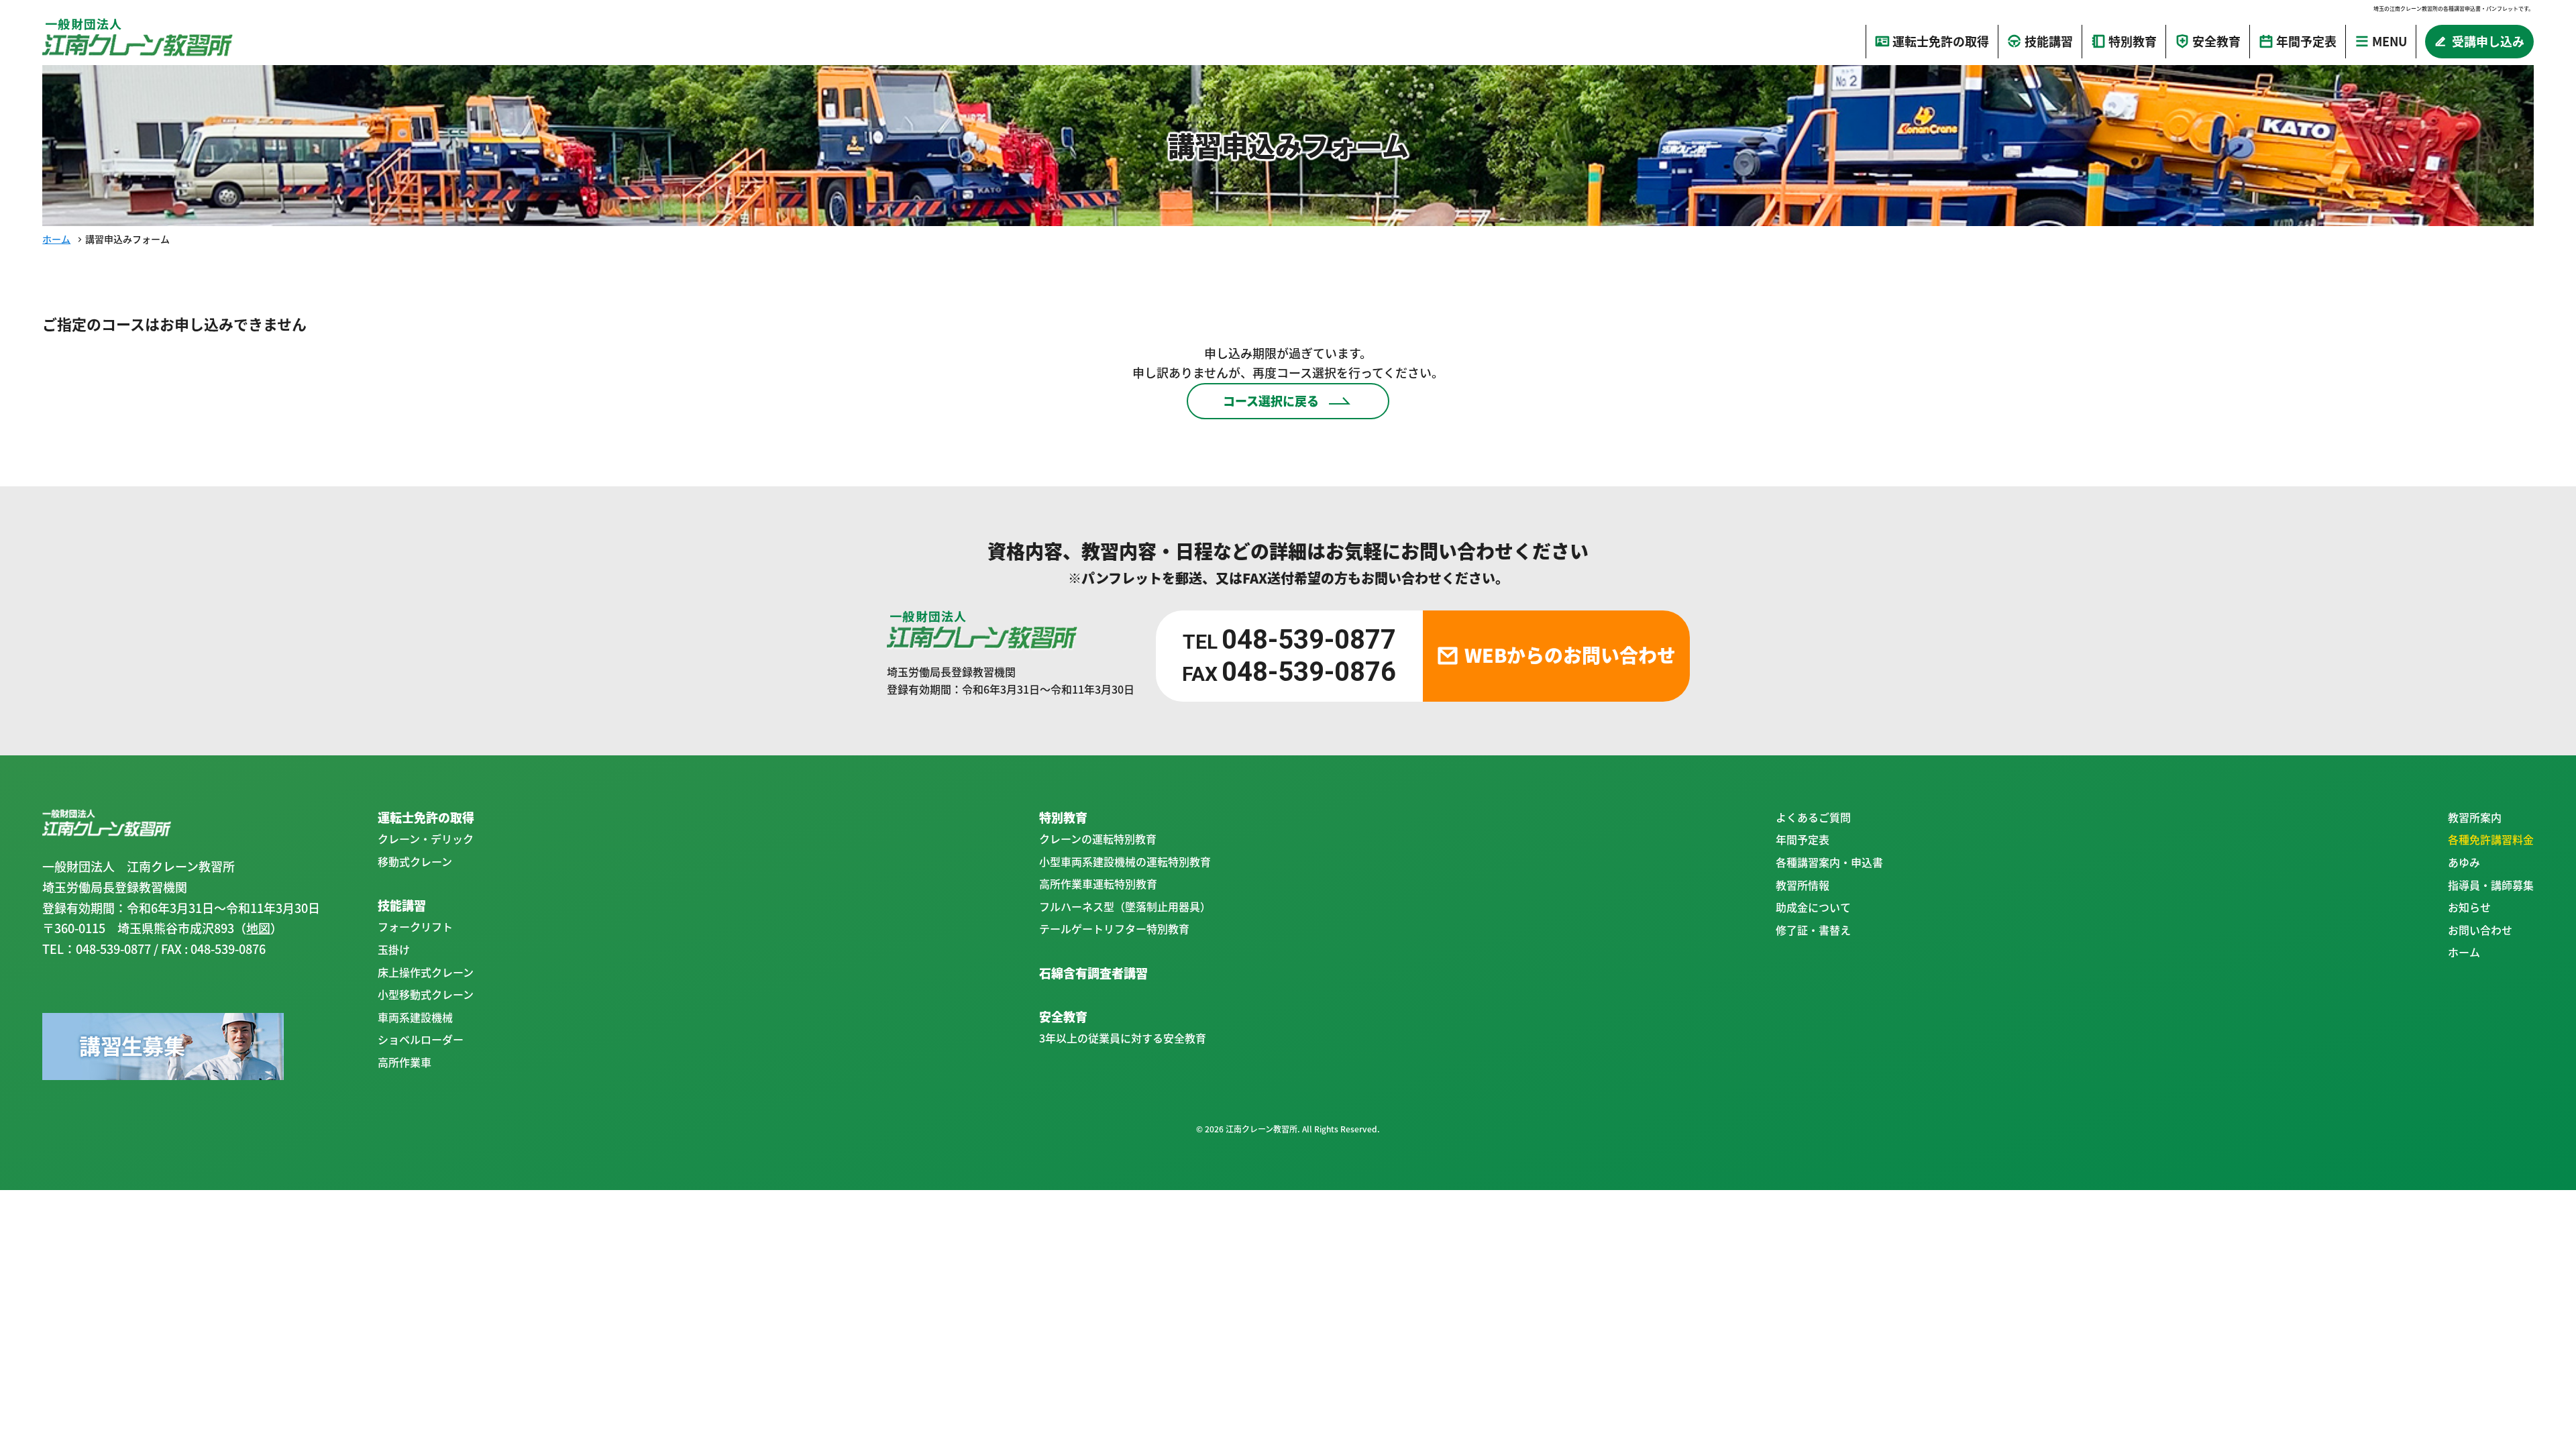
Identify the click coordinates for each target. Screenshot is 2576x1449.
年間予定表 (1803, 839)
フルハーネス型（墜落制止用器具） (1125, 906)
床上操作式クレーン (426, 972)
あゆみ (2464, 862)
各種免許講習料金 (2491, 839)
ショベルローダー (421, 1039)
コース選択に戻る (1271, 401)
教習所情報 (1803, 885)
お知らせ (2469, 907)
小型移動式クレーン (426, 994)
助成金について (1813, 907)
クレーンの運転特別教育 (1098, 839)
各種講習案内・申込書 (1829, 862)
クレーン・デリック (426, 839)
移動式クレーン (415, 861)
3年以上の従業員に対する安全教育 (1123, 1038)
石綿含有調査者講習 (1093, 973)
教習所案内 (2475, 817)
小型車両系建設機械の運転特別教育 (1125, 861)
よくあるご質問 (1813, 817)
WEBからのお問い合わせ (1570, 655)
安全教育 (1063, 1017)
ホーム (56, 239)
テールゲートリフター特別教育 (1114, 928)
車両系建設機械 (415, 1017)
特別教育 (1063, 817)
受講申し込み (2488, 41)
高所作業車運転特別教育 (1098, 883)
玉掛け (394, 949)
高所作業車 (405, 1062)
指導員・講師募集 (2491, 885)
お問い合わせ (2480, 930)
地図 (258, 928)
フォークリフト (415, 926)
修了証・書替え (1813, 930)
